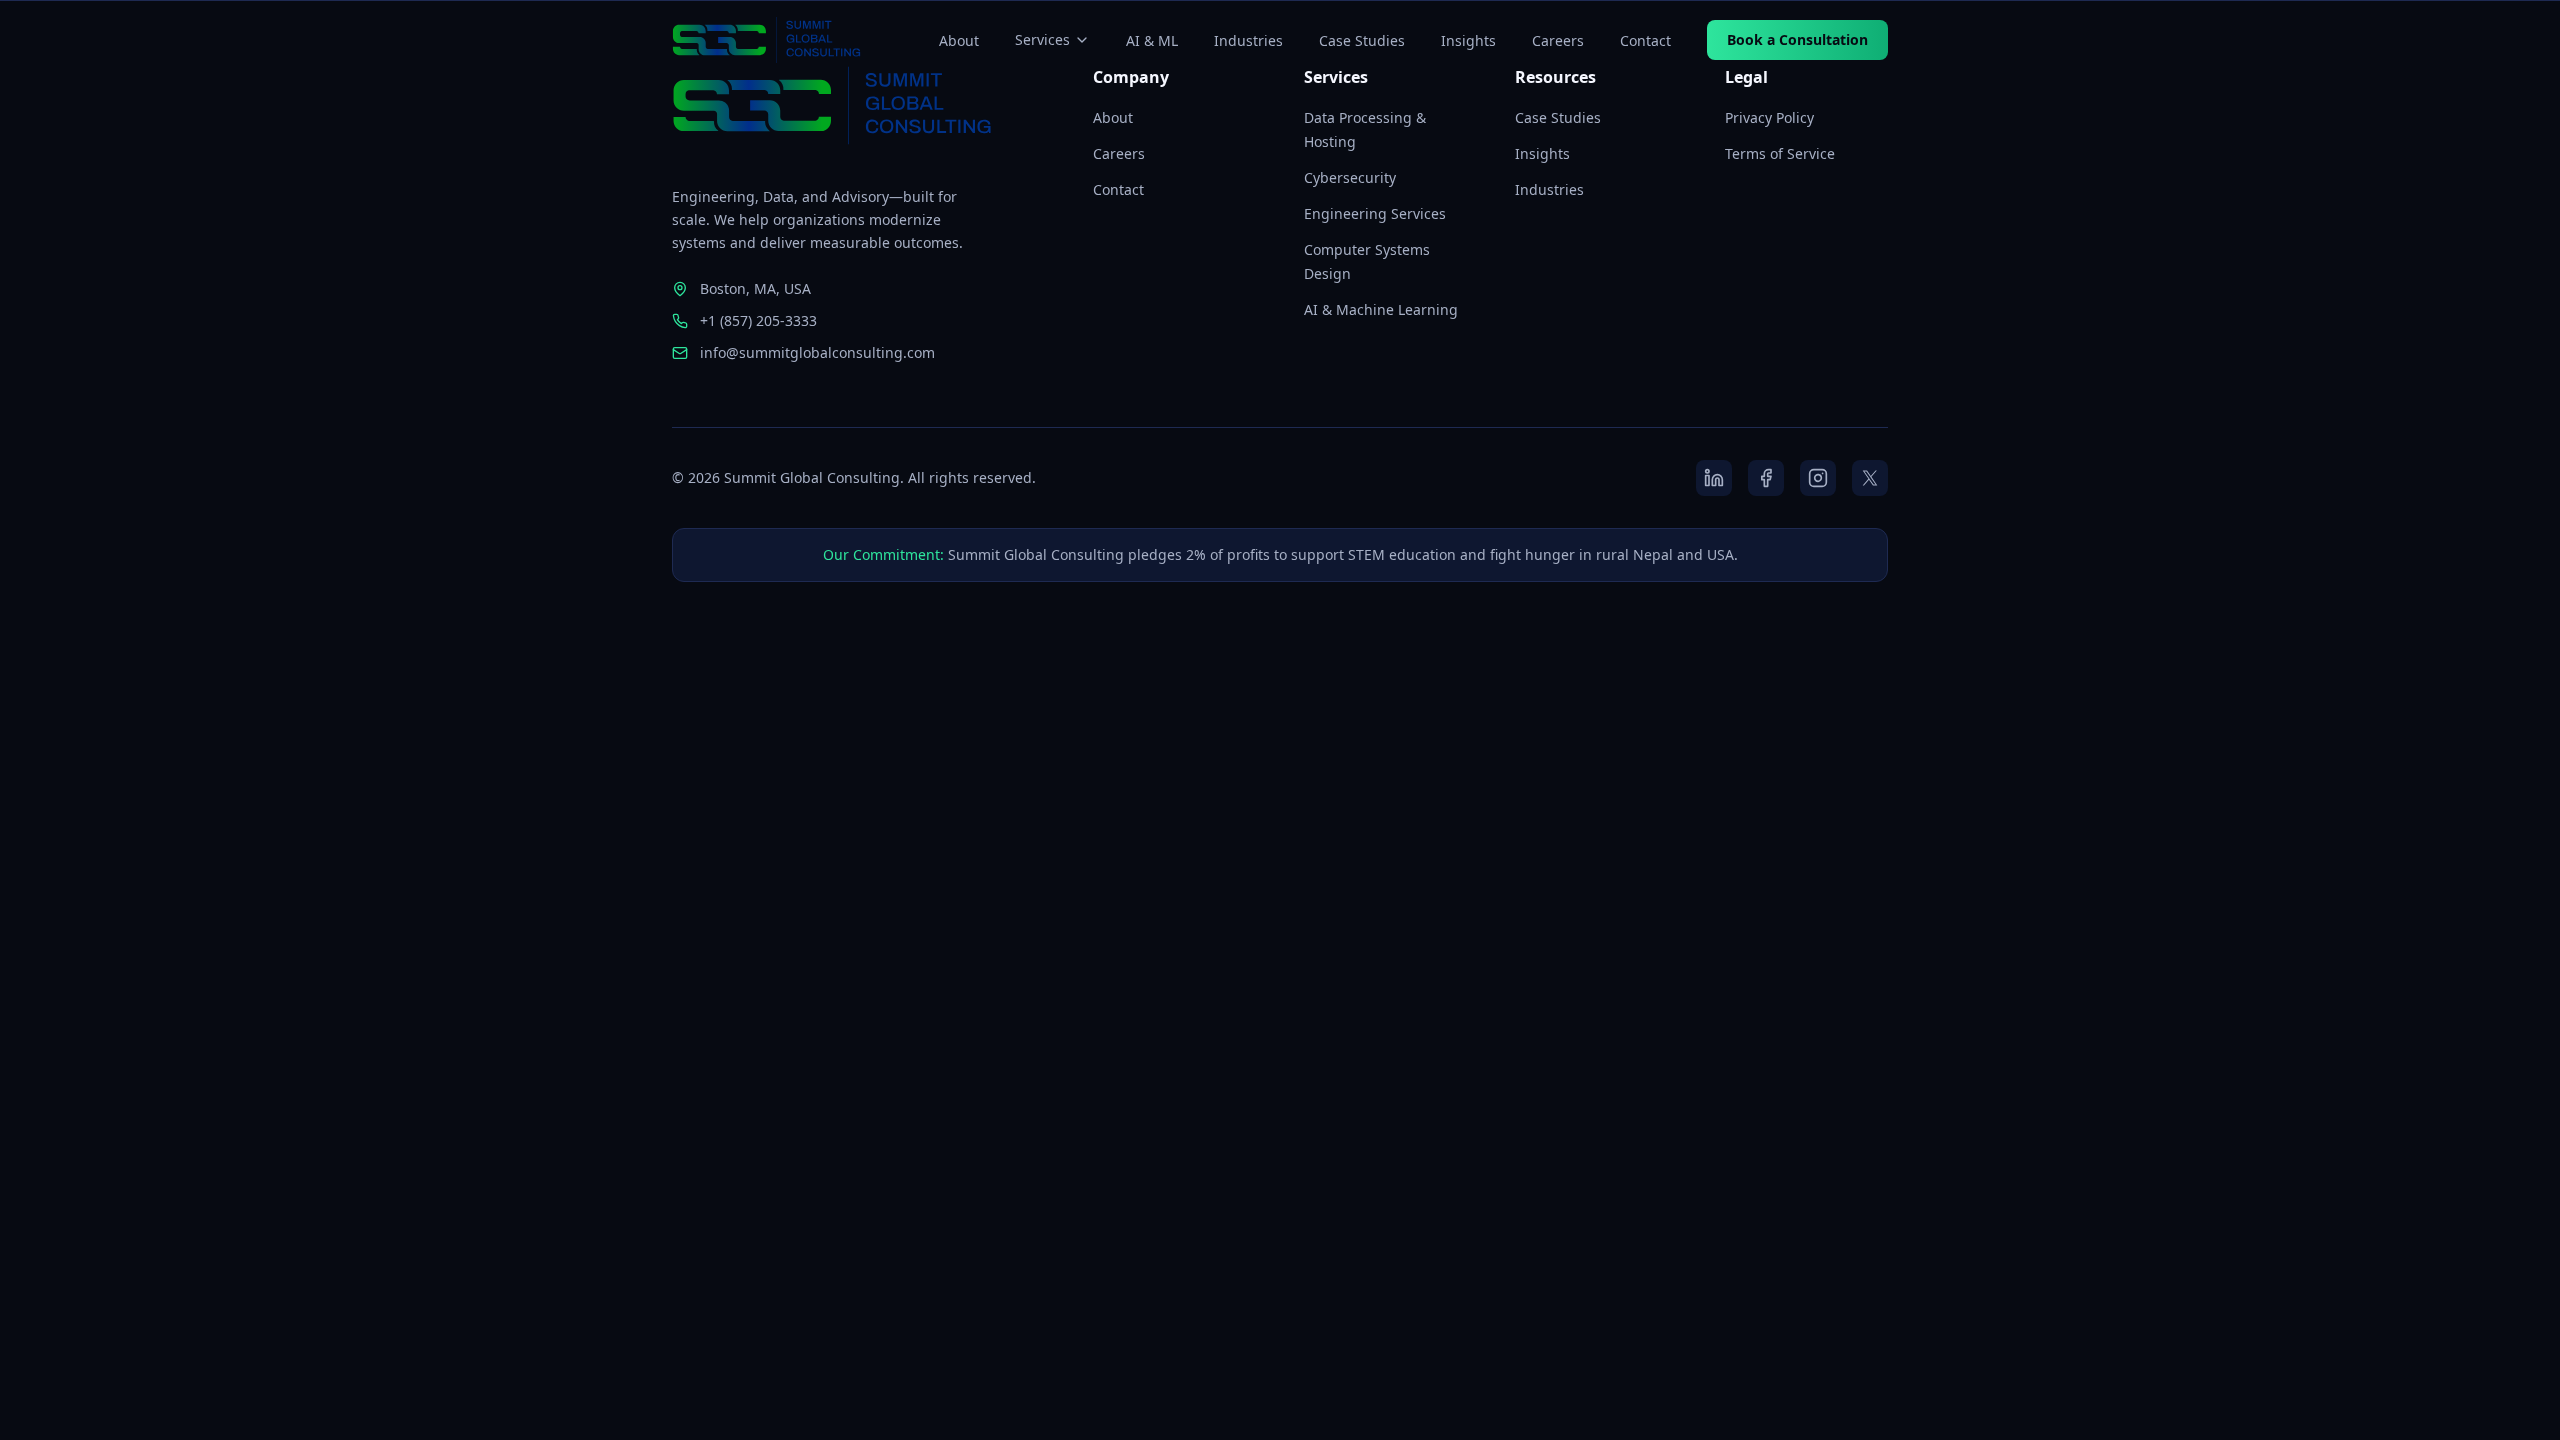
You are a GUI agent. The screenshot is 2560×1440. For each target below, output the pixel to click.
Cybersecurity (1350, 177)
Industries (1248, 40)
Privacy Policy (1769, 117)
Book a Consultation (1797, 39)
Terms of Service (1780, 153)
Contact (1645, 40)
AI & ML (1152, 40)
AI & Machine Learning (1381, 309)
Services (1042, 39)
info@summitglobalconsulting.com (817, 352)
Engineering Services (1375, 213)
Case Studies (1362, 40)
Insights (1468, 40)
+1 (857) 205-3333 (758, 320)
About (959, 40)
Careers (1558, 40)
